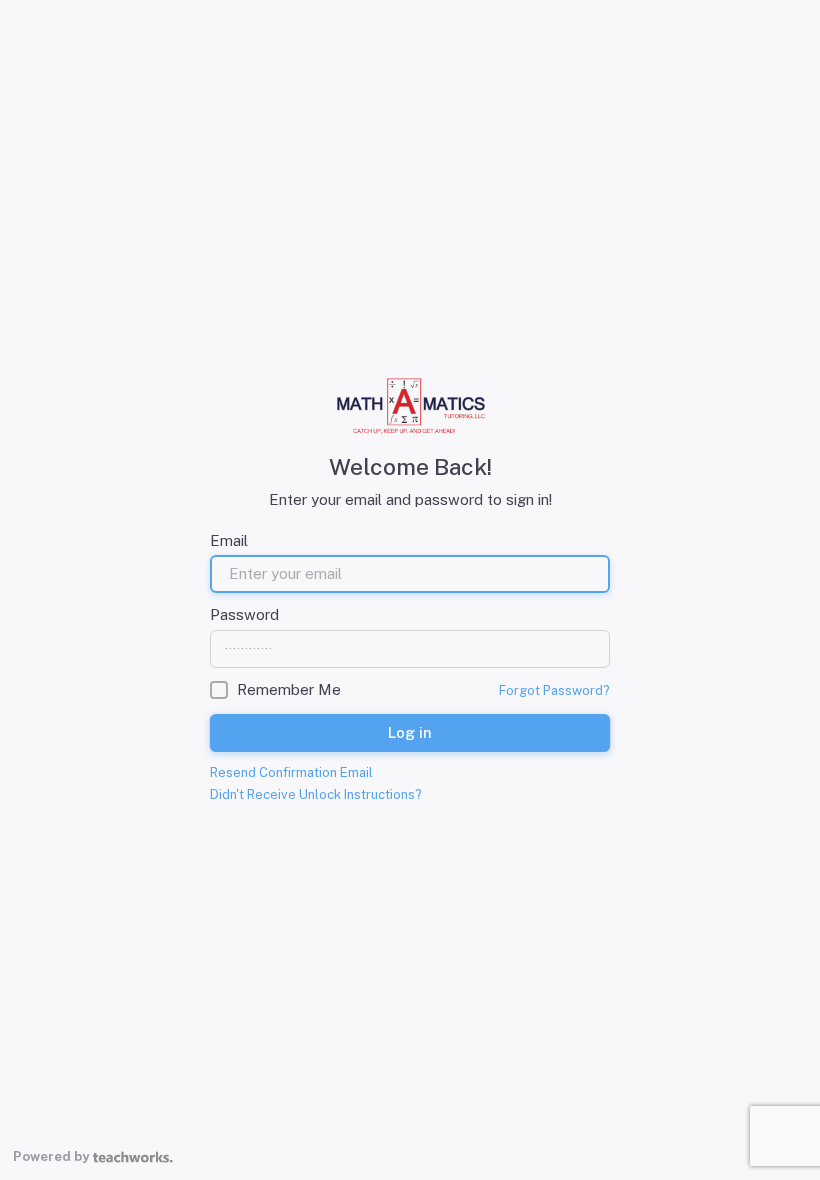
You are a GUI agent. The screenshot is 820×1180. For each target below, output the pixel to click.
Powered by (51, 1156)
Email (229, 540)
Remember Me (289, 689)
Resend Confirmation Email (291, 772)
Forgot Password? (554, 690)
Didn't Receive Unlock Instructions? (316, 794)
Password (244, 614)
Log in (410, 732)
